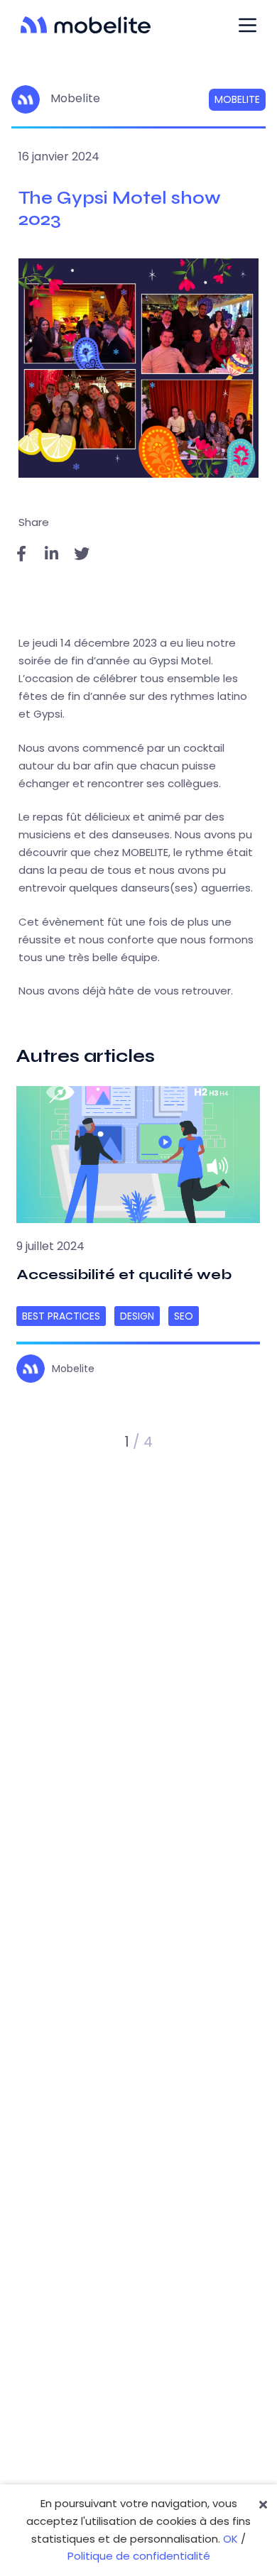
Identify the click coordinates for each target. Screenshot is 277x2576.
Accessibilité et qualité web (125, 1275)
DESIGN (137, 1316)
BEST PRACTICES (61, 1316)
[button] (75, 1442)
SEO (184, 1316)
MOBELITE (237, 99)
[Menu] (248, 25)
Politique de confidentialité (139, 2556)
